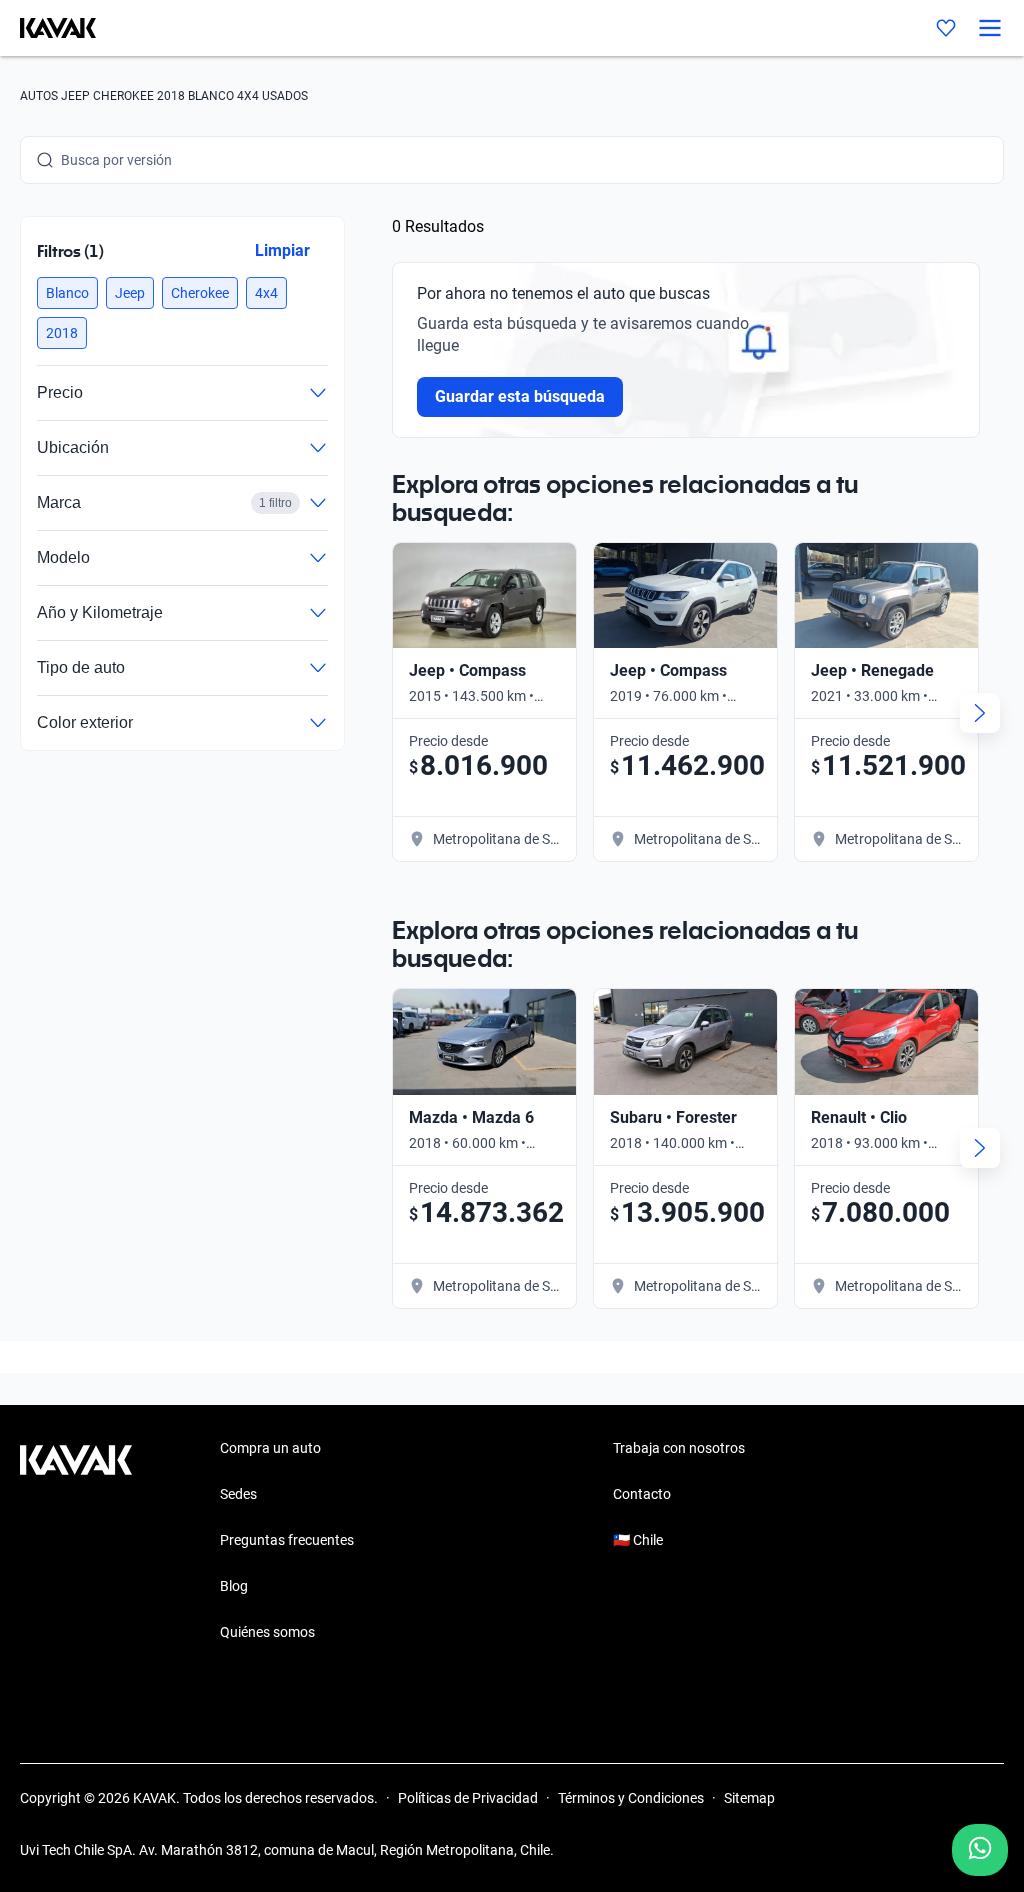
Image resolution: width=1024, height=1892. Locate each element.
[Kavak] (48, 28)
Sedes (238, 1494)
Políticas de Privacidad (468, 1798)
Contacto (642, 1494)
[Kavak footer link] (76, 1542)
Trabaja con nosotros (679, 1448)
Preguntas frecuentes (287, 1540)
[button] (67, 293)
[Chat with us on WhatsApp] (980, 1850)
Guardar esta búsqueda (520, 396)
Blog (234, 1586)
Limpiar (282, 250)
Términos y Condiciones (631, 1798)
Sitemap (749, 1798)
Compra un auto (270, 1448)
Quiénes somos (267, 1632)
